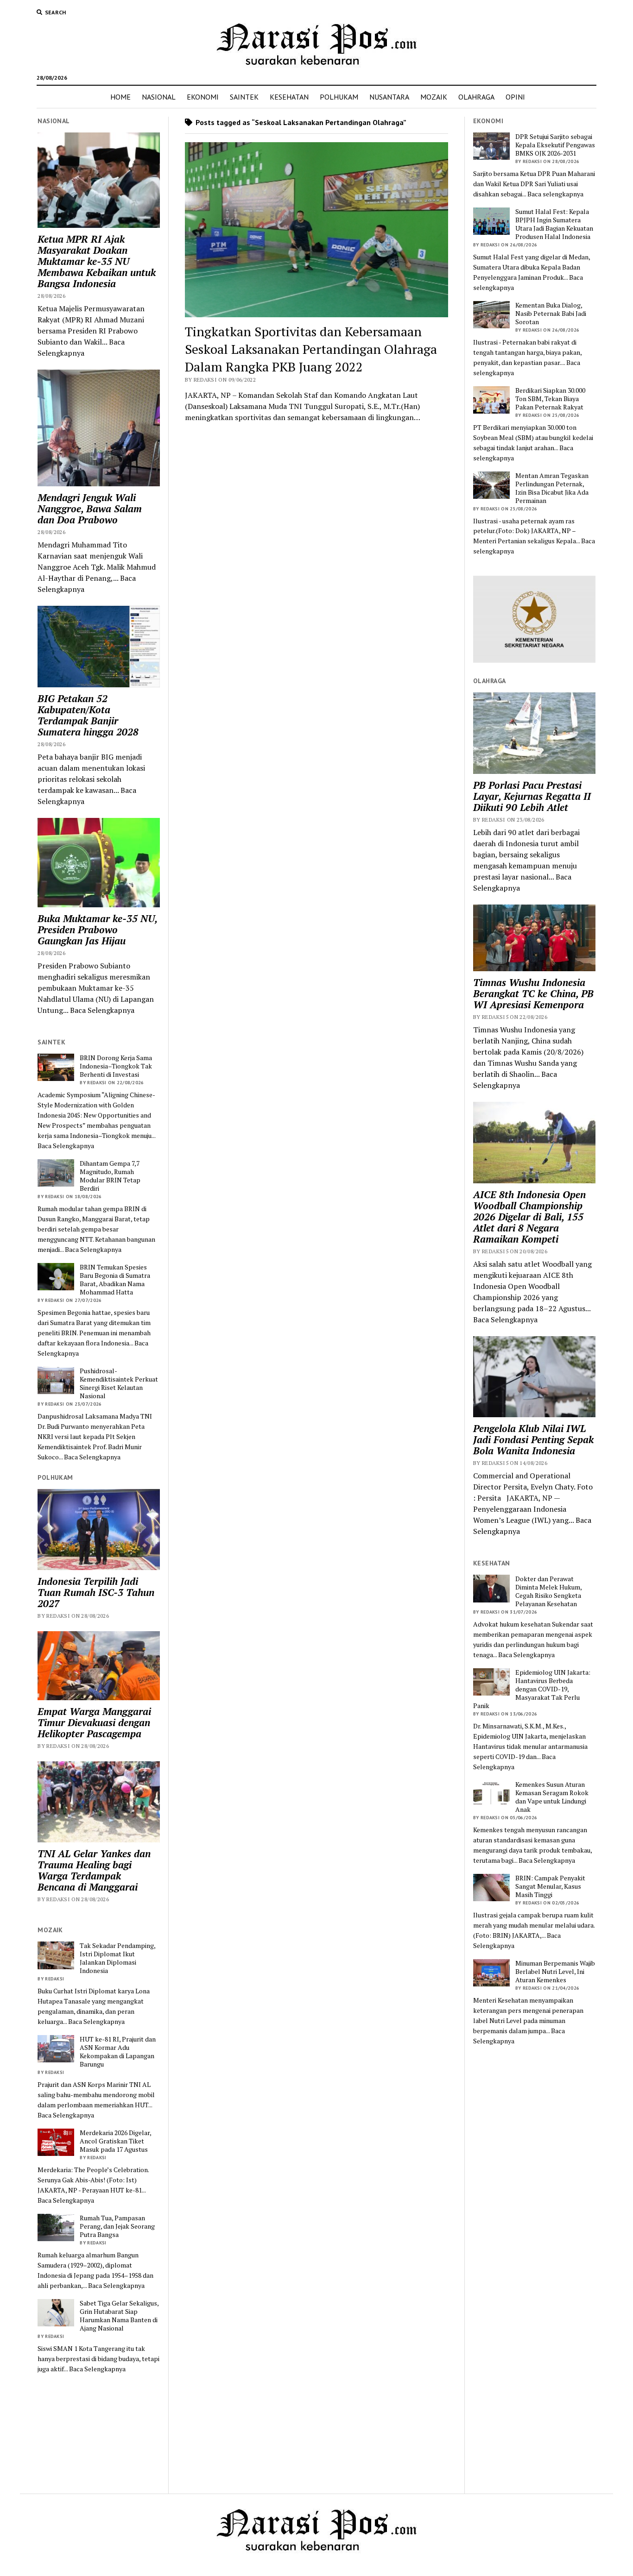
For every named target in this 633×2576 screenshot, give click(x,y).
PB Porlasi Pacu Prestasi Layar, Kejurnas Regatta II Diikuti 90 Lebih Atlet (532, 796)
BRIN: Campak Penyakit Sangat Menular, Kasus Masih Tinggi (550, 1886)
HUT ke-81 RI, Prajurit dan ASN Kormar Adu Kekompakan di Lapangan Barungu (118, 2052)
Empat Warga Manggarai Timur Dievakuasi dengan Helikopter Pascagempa (94, 1722)
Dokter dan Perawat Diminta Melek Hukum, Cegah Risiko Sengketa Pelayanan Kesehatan (548, 1591)
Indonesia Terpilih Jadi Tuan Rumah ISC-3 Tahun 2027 (96, 1592)
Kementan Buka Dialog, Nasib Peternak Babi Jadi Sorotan (551, 314)
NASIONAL (159, 97)
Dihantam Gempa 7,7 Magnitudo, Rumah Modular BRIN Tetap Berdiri (110, 1176)
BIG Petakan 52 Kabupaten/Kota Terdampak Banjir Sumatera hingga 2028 (88, 715)
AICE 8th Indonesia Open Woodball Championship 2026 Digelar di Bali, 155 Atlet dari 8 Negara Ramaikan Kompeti (529, 1217)
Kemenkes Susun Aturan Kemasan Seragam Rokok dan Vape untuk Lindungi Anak (552, 1797)
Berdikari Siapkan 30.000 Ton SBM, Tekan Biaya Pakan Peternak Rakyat (550, 399)
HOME (120, 97)
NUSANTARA (389, 97)
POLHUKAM (339, 97)
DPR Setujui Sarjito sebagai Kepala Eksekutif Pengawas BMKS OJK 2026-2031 (555, 145)
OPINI (515, 97)
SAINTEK (244, 97)
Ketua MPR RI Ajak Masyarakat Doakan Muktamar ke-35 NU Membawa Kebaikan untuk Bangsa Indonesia (97, 261)
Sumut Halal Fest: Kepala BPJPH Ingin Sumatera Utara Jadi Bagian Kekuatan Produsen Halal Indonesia (554, 224)
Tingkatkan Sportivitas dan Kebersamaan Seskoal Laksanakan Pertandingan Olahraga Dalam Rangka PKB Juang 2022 (311, 349)
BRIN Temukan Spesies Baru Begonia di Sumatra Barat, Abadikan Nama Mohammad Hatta (115, 1280)
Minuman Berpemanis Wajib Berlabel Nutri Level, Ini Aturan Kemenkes (555, 1972)
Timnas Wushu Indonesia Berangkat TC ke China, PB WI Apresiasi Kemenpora (533, 993)
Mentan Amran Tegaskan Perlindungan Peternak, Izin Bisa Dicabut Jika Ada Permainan (552, 488)
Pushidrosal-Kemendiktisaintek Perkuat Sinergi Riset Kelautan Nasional (119, 1383)
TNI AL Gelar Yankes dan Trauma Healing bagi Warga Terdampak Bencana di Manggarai (94, 1870)
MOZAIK (434, 97)
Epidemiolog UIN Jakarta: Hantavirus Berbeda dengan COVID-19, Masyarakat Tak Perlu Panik (532, 1689)
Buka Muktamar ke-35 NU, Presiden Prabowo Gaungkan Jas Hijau (97, 930)
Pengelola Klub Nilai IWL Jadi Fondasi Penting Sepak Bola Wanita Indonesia (533, 1439)
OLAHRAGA (476, 97)
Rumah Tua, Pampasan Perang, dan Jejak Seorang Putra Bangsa (117, 2226)
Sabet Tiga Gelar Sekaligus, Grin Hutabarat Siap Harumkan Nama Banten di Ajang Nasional (119, 2316)
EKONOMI (203, 97)
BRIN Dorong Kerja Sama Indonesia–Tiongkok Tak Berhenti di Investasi (116, 1066)
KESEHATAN (289, 97)
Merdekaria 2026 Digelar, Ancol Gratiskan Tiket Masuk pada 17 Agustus (115, 2141)
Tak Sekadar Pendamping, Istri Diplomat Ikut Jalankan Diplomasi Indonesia (117, 1958)
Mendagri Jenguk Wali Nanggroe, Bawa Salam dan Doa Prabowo (90, 509)
